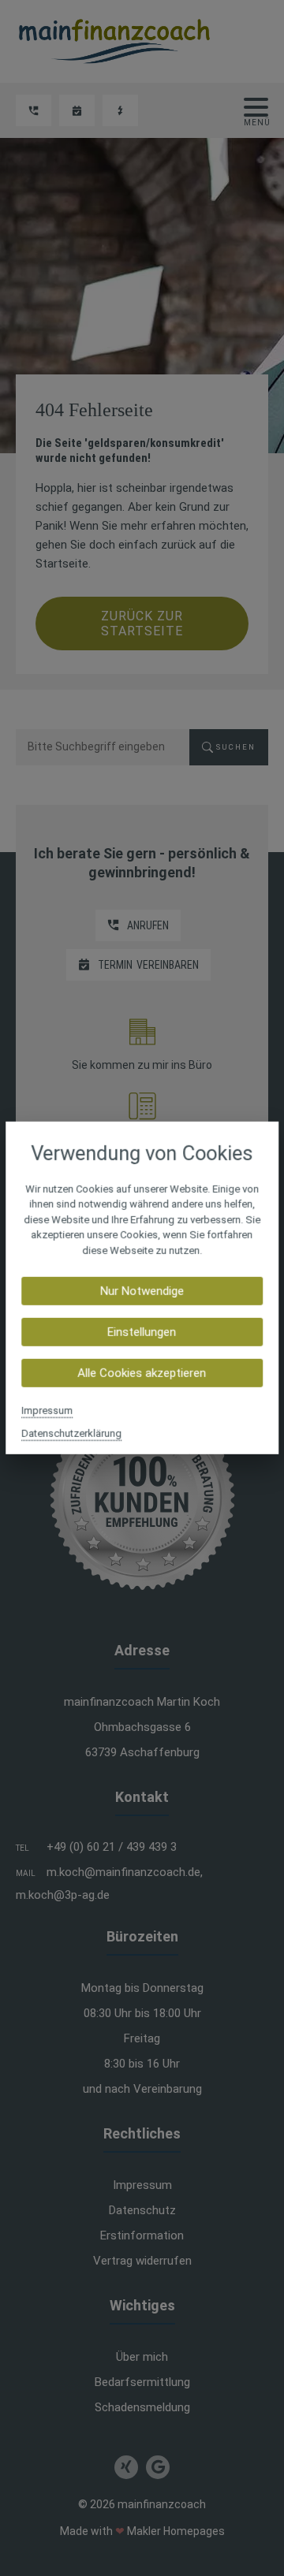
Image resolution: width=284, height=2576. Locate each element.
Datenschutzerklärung (71, 1433)
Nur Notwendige (142, 1291)
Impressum (47, 1411)
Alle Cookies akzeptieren (142, 1373)
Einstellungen (142, 1332)
